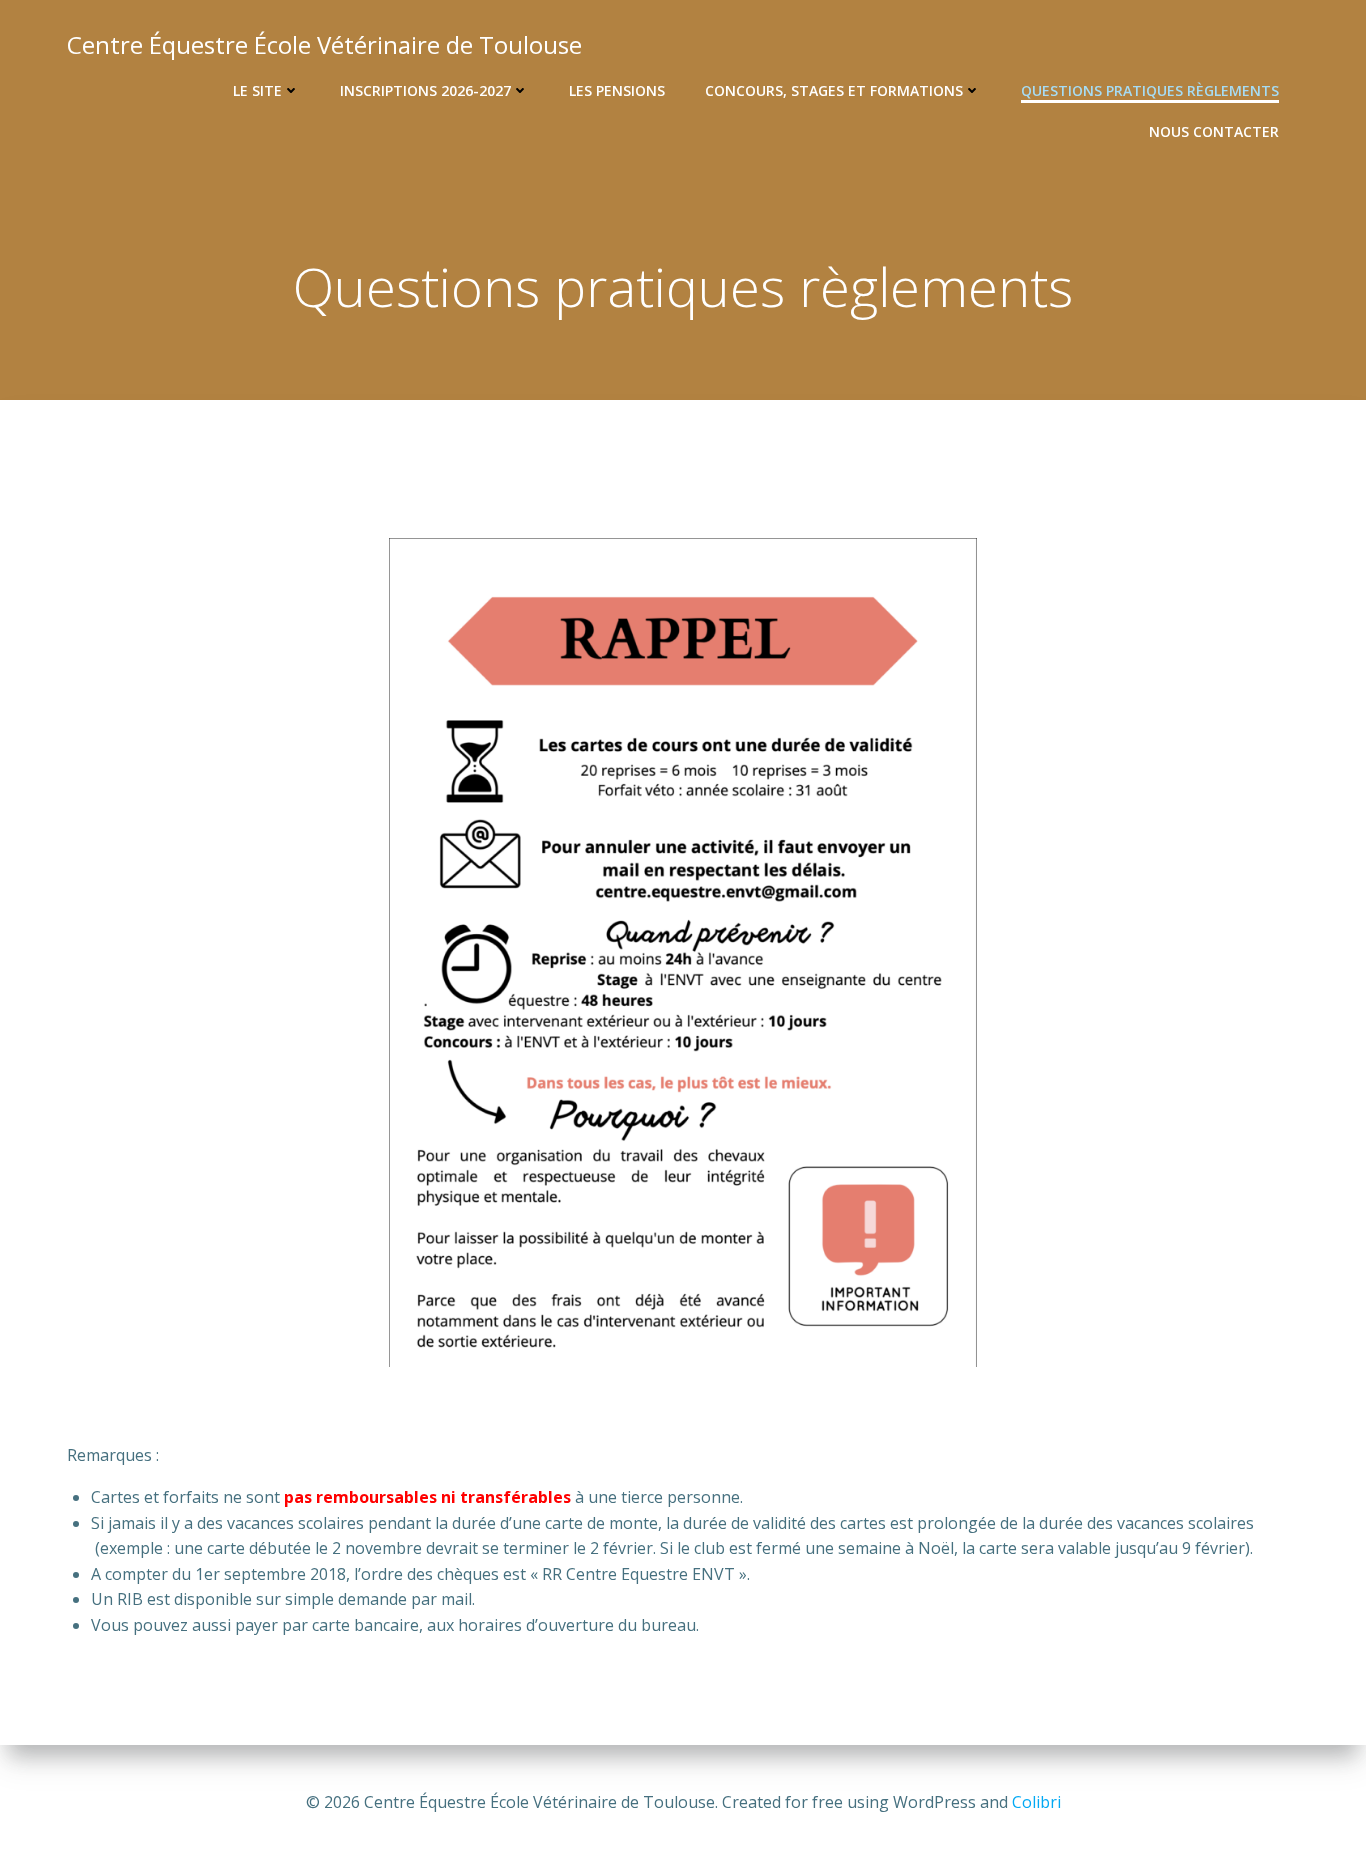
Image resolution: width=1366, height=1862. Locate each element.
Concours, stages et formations (834, 90)
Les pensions (617, 90)
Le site (257, 90)
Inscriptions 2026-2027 (425, 90)
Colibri (1036, 1802)
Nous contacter (1214, 131)
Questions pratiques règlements (1150, 90)
